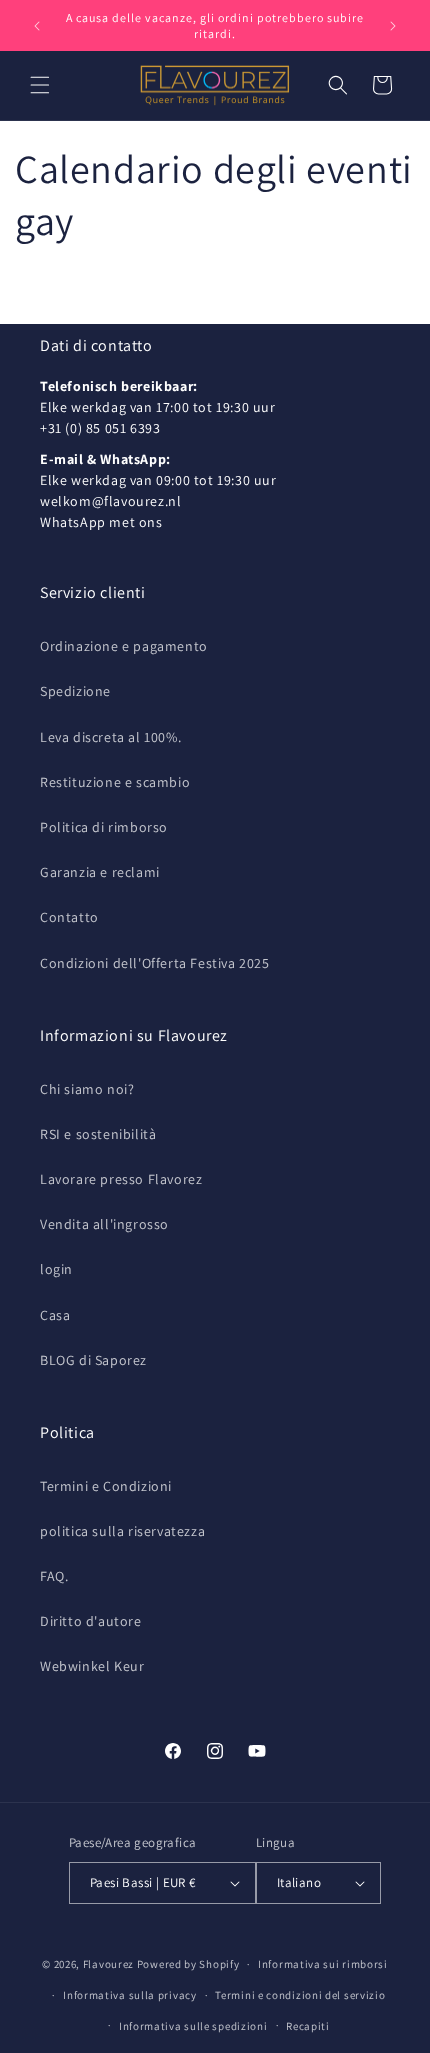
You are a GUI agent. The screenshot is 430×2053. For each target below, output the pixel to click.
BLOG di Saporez (93, 1360)
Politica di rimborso (104, 827)
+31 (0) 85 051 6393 (100, 428)
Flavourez (108, 1964)
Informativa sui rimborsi (323, 1964)
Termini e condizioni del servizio (300, 1995)
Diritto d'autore (91, 1621)
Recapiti (308, 2026)
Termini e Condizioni (106, 1486)
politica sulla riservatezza (122, 1531)
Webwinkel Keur (92, 1666)
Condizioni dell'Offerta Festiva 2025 (155, 963)
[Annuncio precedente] (37, 26)
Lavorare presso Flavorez (121, 1179)
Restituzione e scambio (115, 782)
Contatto (69, 917)
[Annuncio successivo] (393, 26)
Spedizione (75, 691)
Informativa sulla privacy (130, 1995)
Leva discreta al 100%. (110, 737)
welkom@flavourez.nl (110, 501)
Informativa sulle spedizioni (193, 2026)
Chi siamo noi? (87, 1089)
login (56, 1269)
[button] (40, 85)
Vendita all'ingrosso (104, 1224)
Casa (55, 1315)
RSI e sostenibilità (98, 1134)
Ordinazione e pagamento (124, 646)
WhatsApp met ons (101, 522)
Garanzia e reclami (100, 872)
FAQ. (54, 1576)
